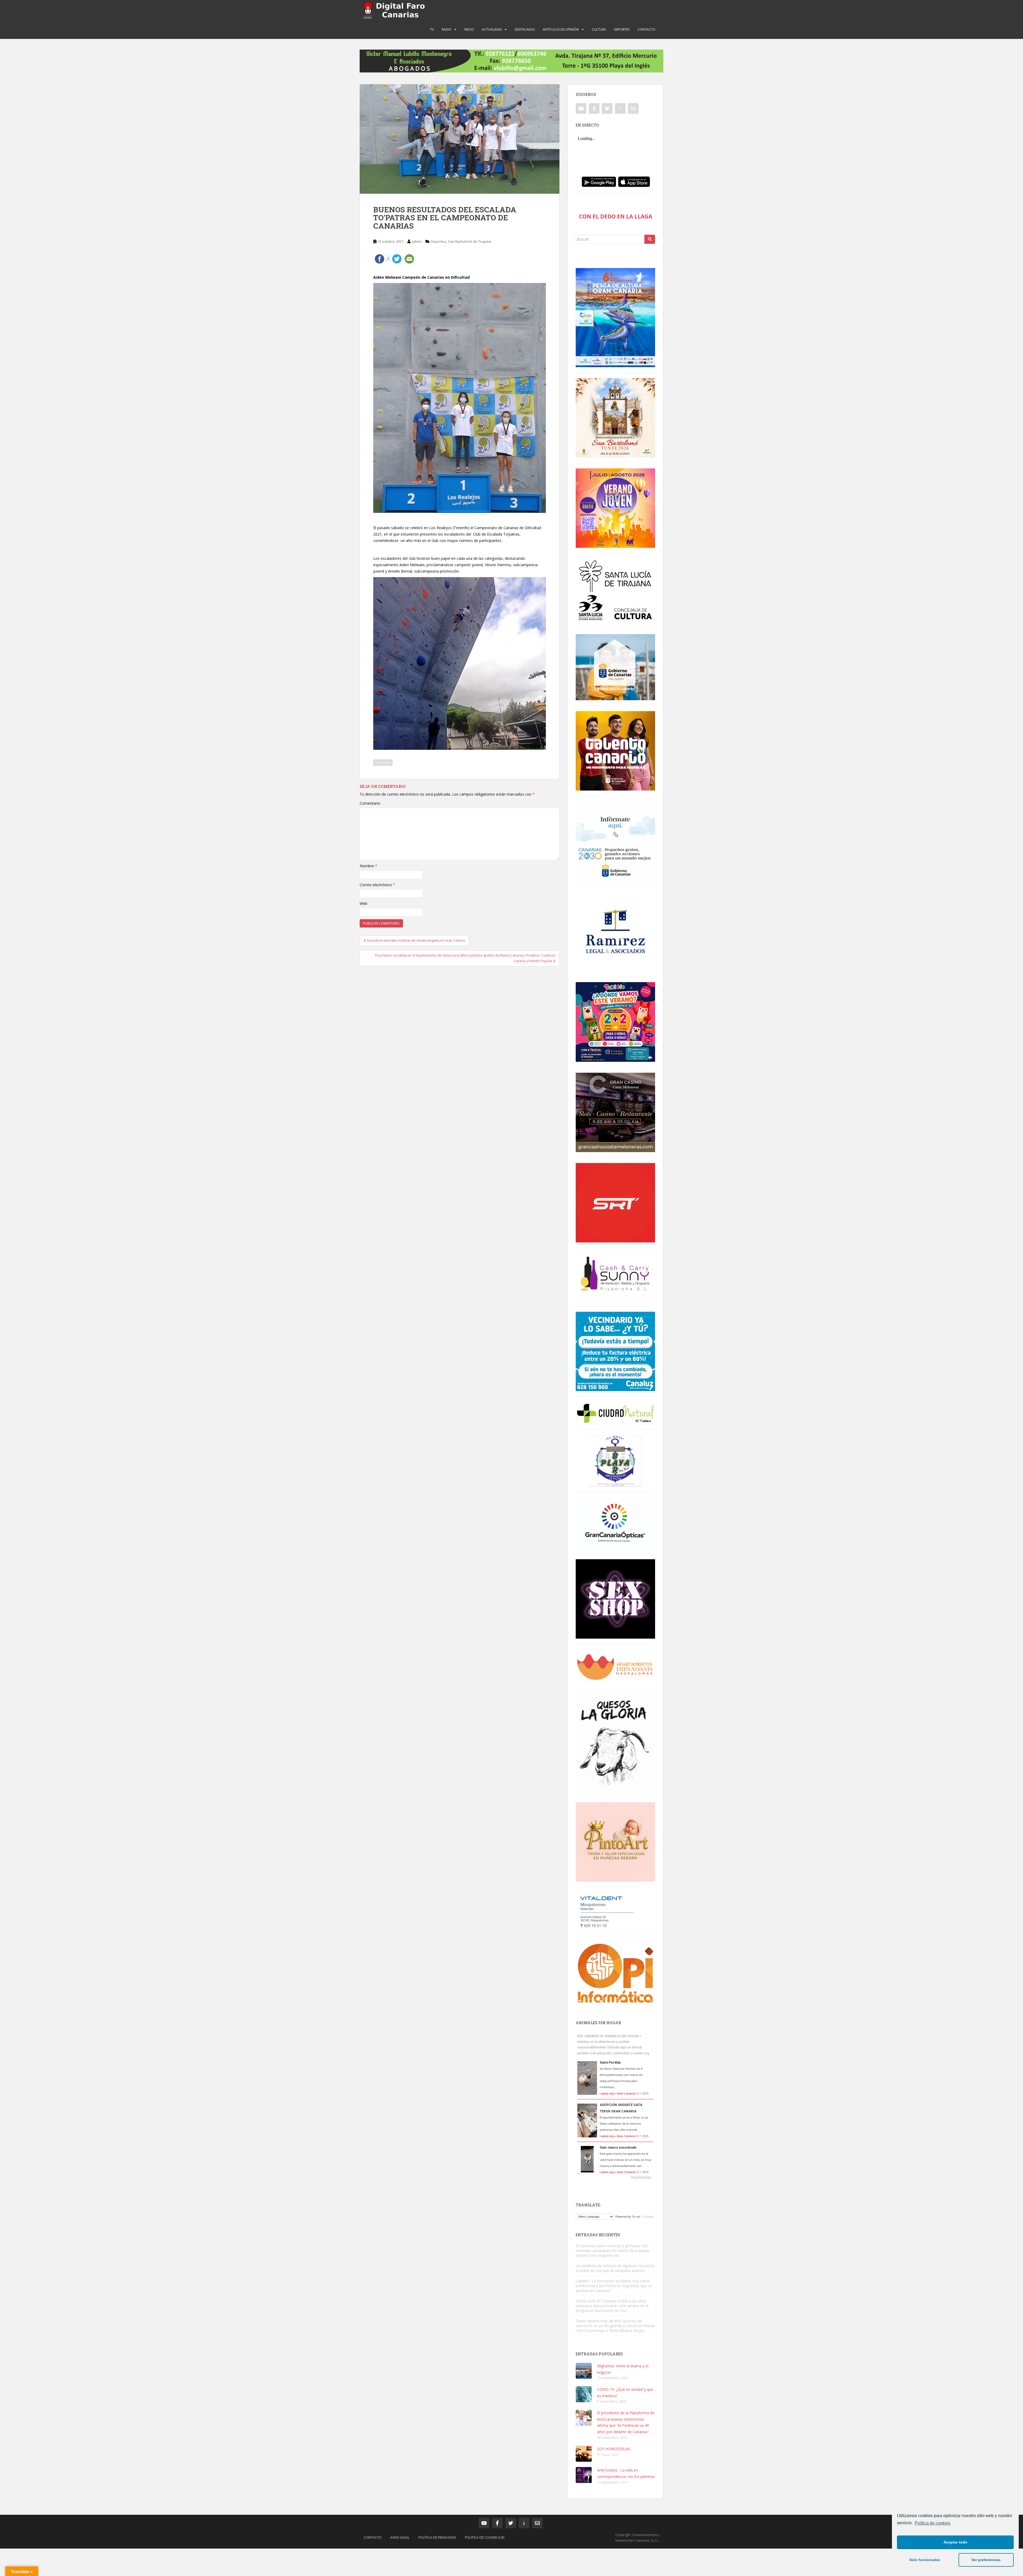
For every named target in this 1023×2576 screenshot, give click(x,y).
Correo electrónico (377, 885)
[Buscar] (650, 239)
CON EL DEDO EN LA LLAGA (616, 216)
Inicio (469, 29)
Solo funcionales (925, 2560)
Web (364, 903)
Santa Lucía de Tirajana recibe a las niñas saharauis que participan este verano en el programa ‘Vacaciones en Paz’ (612, 2306)
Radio (447, 29)
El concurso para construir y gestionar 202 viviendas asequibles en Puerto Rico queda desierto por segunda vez (612, 2251)
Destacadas (525, 29)
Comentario (370, 803)
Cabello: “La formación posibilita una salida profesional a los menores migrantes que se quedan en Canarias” (614, 2286)
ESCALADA (383, 762)
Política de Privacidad (437, 2537)
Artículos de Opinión (561, 29)
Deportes (622, 29)
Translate (648, 2217)
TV (432, 29)
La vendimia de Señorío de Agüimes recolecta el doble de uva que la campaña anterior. (615, 2268)
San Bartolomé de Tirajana (470, 241)
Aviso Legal (400, 2537)
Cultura (599, 29)
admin (417, 241)
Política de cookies (932, 2523)
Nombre (368, 866)
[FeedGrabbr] (615, 2177)
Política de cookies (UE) (485, 2537)
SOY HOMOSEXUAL (614, 2449)
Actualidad (492, 29)
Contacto (646, 29)
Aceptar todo (955, 2542)
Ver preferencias (986, 2560)
